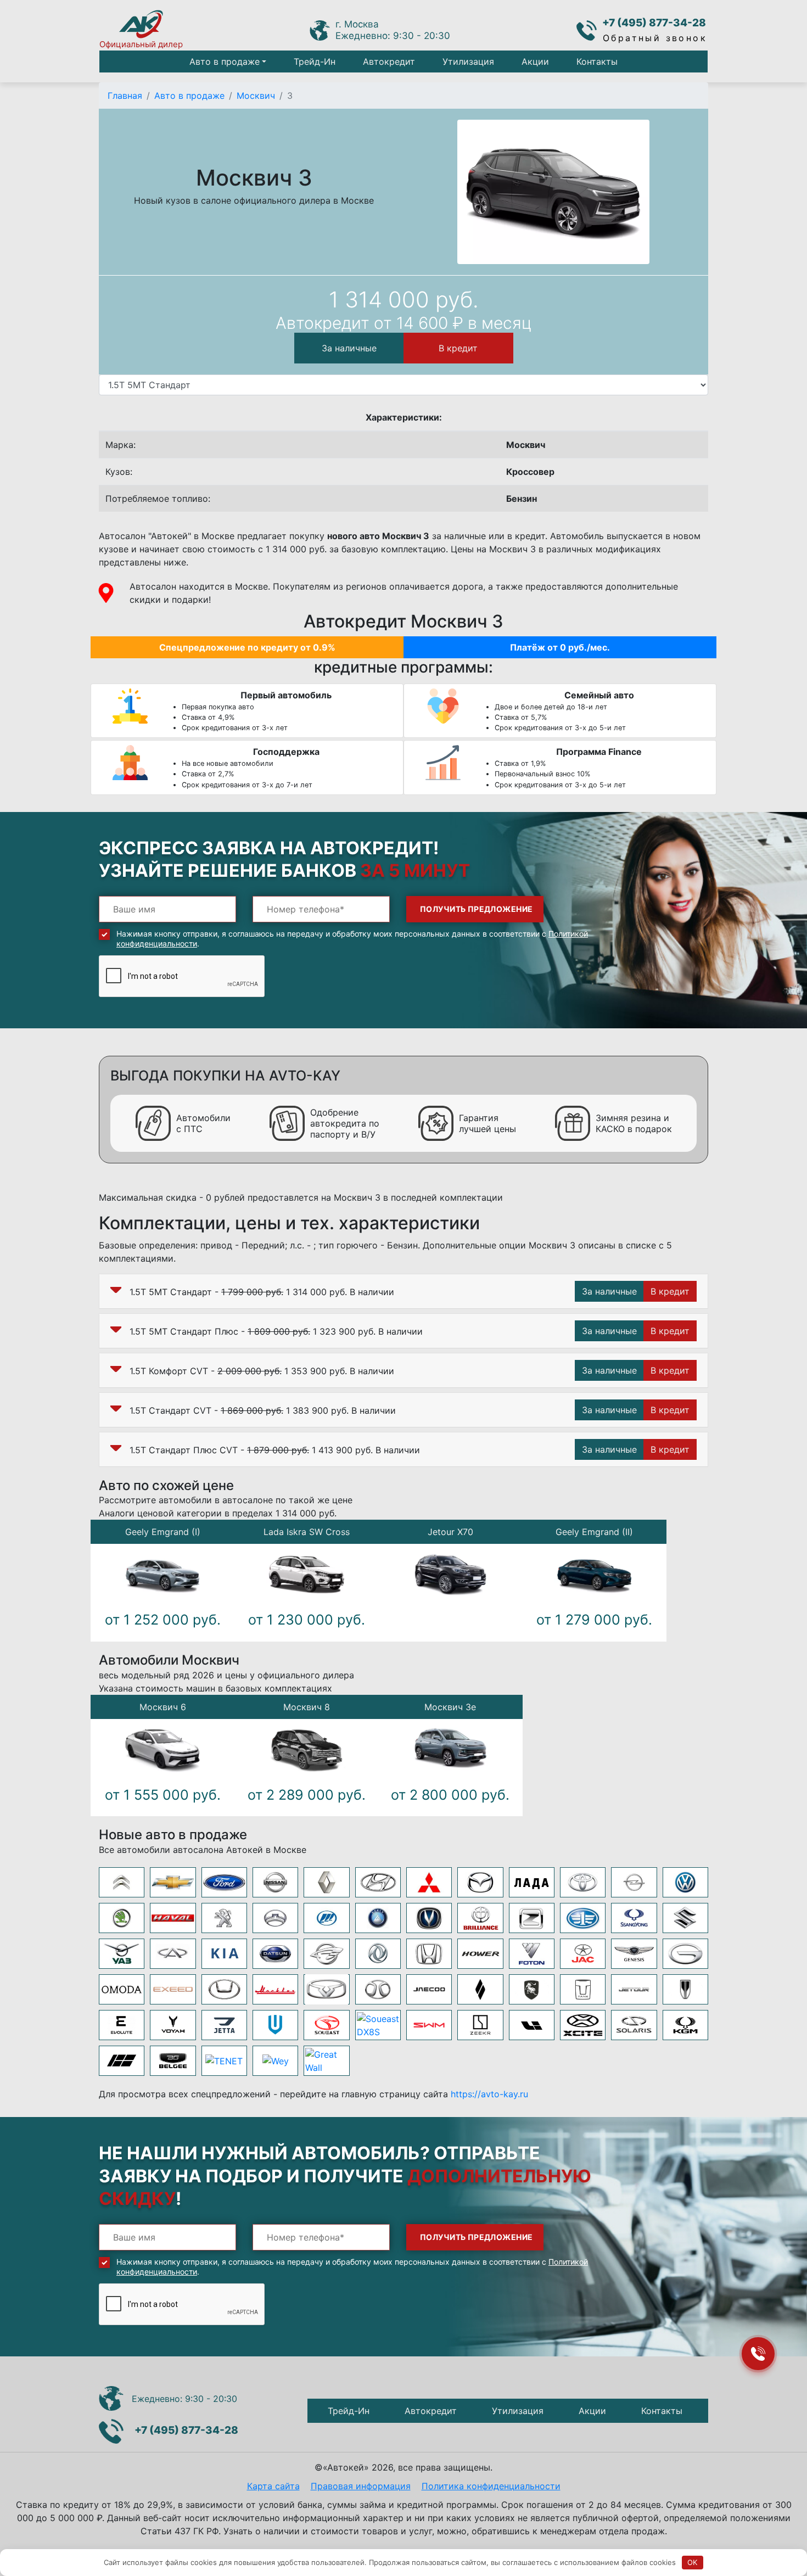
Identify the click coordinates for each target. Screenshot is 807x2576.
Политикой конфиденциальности (257, 1401)
